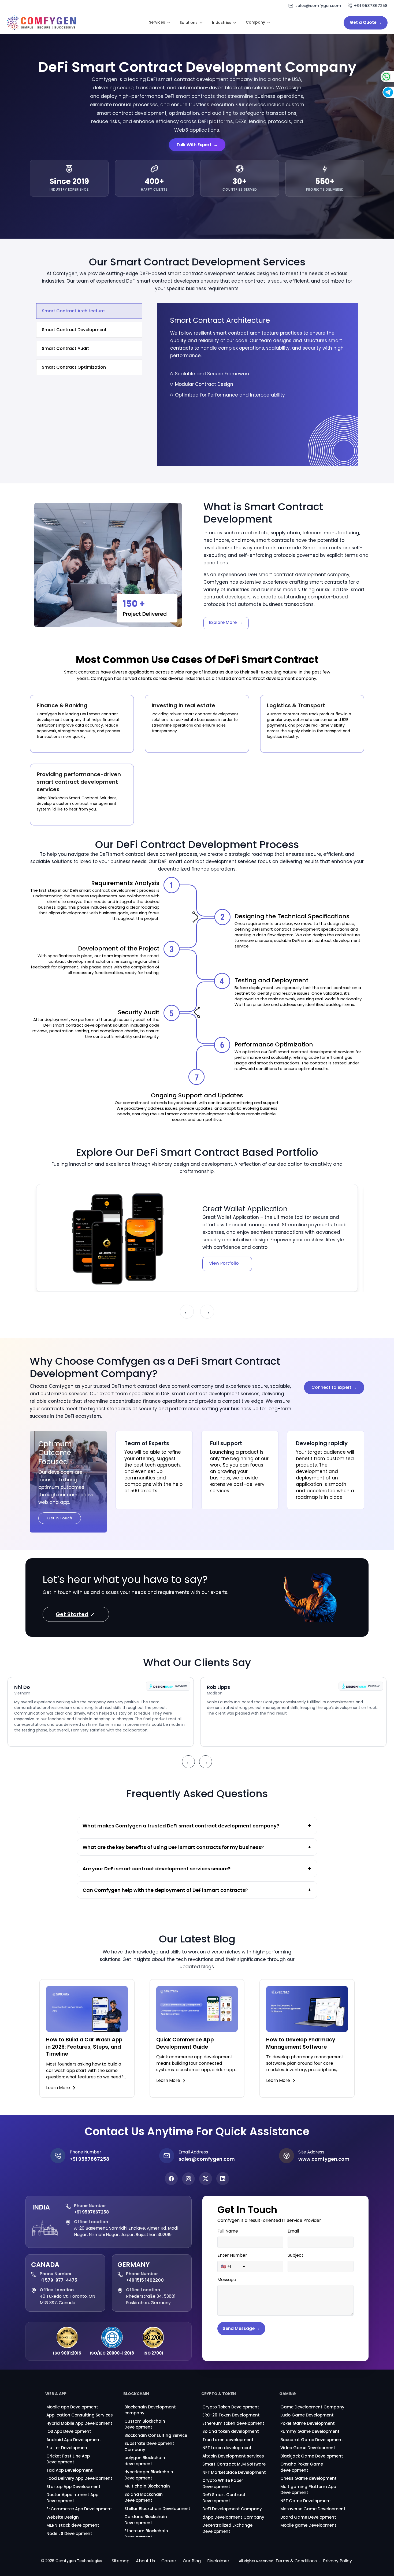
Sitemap (121, 2561)
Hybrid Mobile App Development (79, 2423)
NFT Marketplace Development (234, 2472)
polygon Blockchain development (145, 2461)
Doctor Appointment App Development (72, 2498)
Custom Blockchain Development (145, 2424)
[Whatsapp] (375, 77)
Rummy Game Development (310, 2431)
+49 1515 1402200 (145, 2280)
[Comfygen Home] (41, 23)
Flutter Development (68, 2448)
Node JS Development (69, 2534)
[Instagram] (188, 2179)
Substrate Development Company (149, 2447)
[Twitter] (206, 2179)
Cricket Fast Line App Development (68, 2459)
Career (169, 2561)
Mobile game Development (308, 2525)
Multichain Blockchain (147, 2486)
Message (227, 2280)
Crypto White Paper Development (223, 2484)
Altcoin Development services (233, 2456)
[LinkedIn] (223, 2179)
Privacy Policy (337, 2561)
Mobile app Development (72, 2407)
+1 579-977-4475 (58, 2280)
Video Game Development (308, 2448)
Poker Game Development (308, 2423)
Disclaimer (218, 2561)
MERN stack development (73, 2525)
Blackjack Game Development (312, 2456)
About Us (145, 2561)
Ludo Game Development (307, 2415)
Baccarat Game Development (312, 2440)
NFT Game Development (306, 2501)
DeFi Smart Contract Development (224, 2498)
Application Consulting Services (80, 2415)
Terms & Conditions (296, 2561)
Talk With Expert (197, 145)
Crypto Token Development (231, 2407)
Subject (295, 2255)
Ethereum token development (233, 2423)
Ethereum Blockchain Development (146, 2534)
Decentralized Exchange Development (227, 2528)
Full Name (228, 2231)
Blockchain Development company (150, 2410)
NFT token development (227, 2448)
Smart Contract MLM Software (234, 2464)
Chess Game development (308, 2478)
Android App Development (74, 2440)
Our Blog (192, 2561)
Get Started (72, 1615)
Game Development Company (312, 2407)
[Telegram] (376, 92)
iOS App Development (69, 2431)
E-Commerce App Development (79, 2509)
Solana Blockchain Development (144, 2497)
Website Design (63, 2517)
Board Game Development (308, 2517)
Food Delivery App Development (79, 2478)
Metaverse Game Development (313, 2509)
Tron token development (228, 2440)
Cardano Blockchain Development (146, 2520)
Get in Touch (60, 1518)
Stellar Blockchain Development (157, 2509)
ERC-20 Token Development (231, 2415)
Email (293, 2231)
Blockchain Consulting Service (156, 2435)
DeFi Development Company (232, 2509)
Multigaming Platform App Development (308, 2490)
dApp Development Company (233, 2517)
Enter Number (232, 2255)
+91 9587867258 (91, 2212)
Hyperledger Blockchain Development (149, 2475)
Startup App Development (73, 2487)
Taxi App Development (70, 2470)
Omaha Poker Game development (302, 2467)
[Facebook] (171, 2179)
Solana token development (231, 2431)
